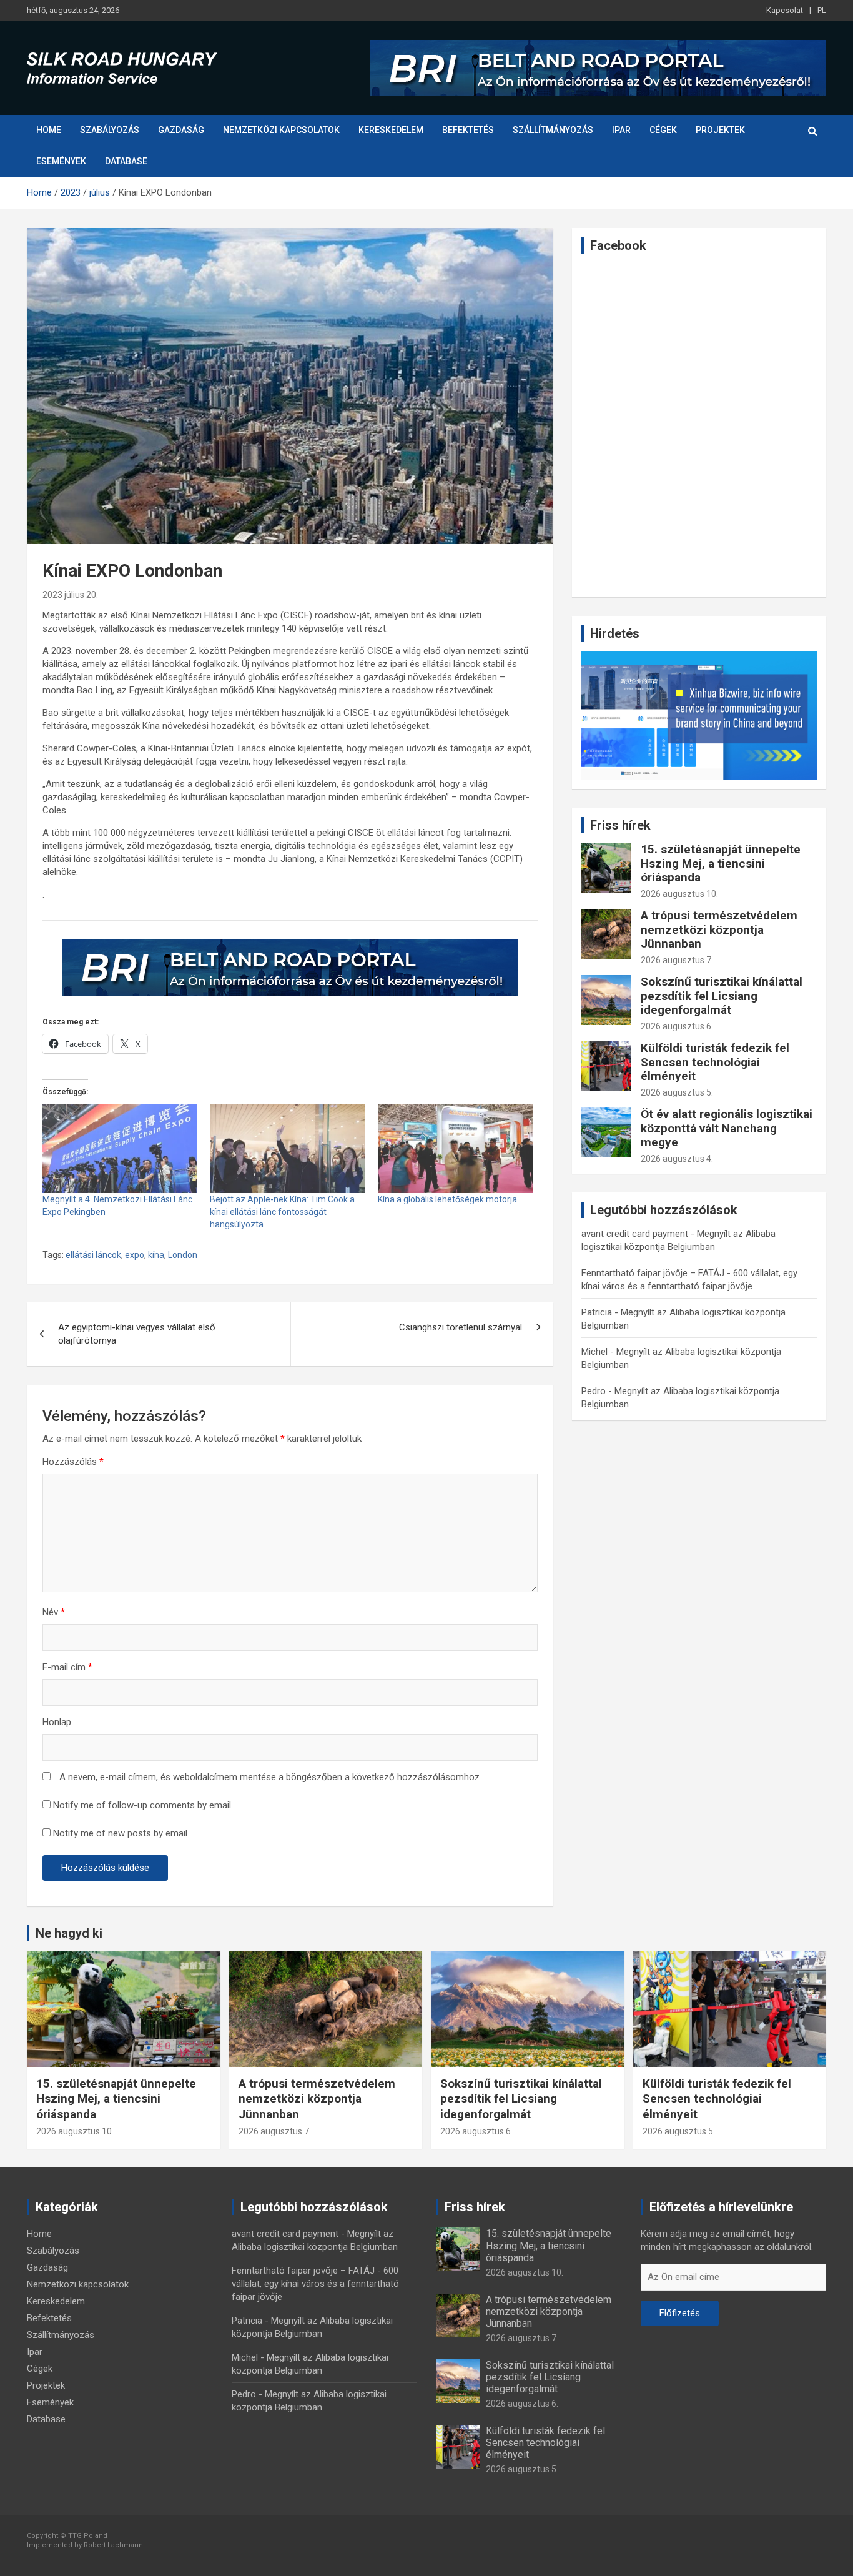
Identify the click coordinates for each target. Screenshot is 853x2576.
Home (49, 130)
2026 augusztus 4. (677, 1159)
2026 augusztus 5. (677, 1092)
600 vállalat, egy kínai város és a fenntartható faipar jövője (315, 2284)
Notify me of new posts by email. (121, 1833)
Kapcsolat (785, 10)
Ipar (621, 130)
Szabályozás (110, 130)
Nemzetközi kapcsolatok (281, 130)
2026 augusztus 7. (677, 960)
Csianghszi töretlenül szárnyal (461, 1327)
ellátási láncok (93, 1255)
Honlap (57, 1722)
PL (822, 10)
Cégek (663, 130)
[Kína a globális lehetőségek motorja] (455, 1149)
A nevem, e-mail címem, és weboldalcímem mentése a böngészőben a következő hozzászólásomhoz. (270, 1777)
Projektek (720, 130)
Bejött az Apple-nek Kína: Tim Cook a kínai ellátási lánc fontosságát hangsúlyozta (282, 1212)
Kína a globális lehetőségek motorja (447, 1199)
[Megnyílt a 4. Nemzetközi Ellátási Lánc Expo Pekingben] (120, 1149)
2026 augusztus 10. (679, 894)
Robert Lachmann (113, 2545)
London (183, 1255)
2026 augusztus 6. (677, 1026)
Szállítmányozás (553, 130)
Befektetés (468, 130)
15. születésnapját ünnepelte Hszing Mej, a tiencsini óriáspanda (721, 864)
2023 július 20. (70, 595)
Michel (594, 1352)
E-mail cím (67, 1667)
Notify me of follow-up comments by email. (143, 1805)
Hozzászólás (73, 1462)
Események (61, 161)
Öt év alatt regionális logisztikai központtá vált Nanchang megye (727, 1128)
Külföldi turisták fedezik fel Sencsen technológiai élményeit (715, 1062)
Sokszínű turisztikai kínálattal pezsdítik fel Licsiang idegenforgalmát (722, 996)
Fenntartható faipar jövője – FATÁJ (653, 1273)
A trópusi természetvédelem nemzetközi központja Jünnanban (719, 930)
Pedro (594, 1391)
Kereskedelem (391, 130)
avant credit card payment (635, 1234)
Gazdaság (181, 130)
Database (126, 161)
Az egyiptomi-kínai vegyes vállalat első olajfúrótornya (137, 1334)
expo (135, 1255)
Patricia (597, 1312)
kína (156, 1255)
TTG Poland (88, 2536)
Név (54, 1612)
